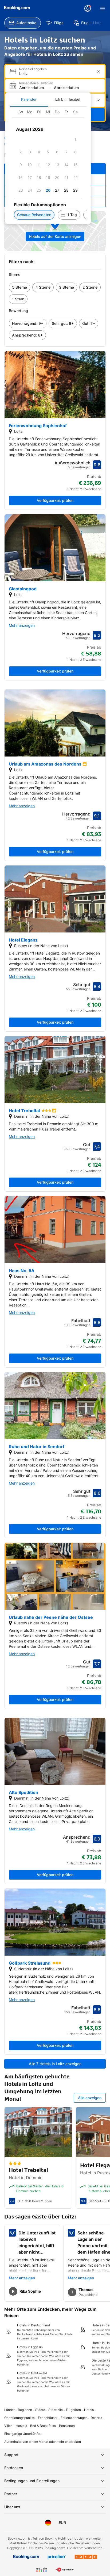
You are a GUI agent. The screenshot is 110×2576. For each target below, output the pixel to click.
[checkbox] (76, 139)
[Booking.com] (17, 8)
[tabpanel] (48, 165)
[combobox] (56, 73)
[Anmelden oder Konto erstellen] (88, 9)
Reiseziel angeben (33, 69)
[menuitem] (23, 23)
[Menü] (103, 9)
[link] (19, 287)
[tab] (29, 99)
